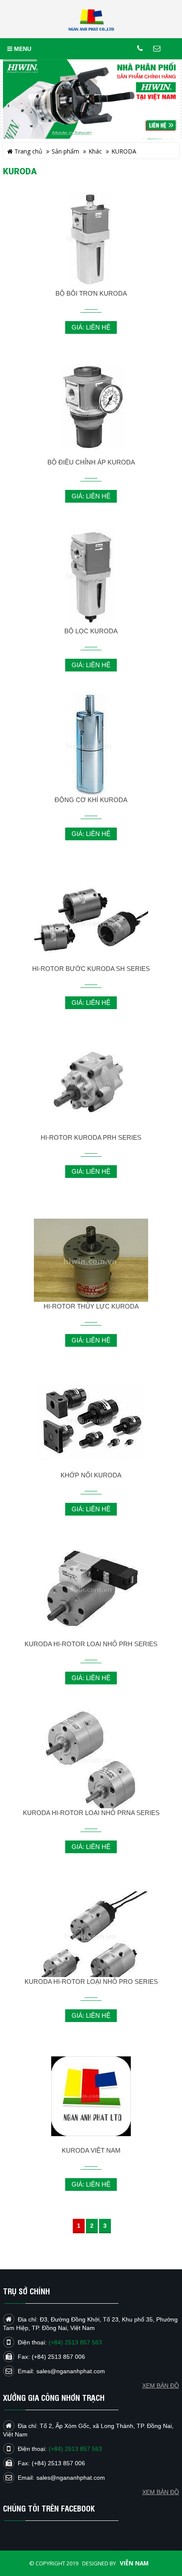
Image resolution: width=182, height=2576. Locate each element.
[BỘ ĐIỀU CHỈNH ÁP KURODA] (91, 408)
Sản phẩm (65, 151)
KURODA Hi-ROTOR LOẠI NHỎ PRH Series (91, 1644)
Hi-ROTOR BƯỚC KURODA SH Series (91, 969)
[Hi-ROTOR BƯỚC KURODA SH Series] (91, 924)
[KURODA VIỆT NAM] (91, 2096)
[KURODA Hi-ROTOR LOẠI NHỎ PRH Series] (91, 1590)
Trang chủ (28, 151)
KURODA (124, 151)
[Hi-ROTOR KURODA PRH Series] (91, 1083)
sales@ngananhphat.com (71, 2478)
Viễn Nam (134, 2563)
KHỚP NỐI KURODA (91, 1475)
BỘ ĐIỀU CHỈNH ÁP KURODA (91, 462)
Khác (95, 151)
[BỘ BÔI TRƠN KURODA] (91, 239)
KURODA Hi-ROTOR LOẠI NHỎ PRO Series (91, 1982)
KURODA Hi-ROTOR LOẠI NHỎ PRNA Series (91, 1813)
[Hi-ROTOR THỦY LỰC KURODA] (91, 1261)
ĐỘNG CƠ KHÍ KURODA (91, 800)
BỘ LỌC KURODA (91, 631)
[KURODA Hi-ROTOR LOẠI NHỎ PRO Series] (91, 1937)
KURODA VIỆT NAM (91, 2150)
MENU (22, 49)
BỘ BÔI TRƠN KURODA (91, 293)
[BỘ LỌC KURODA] (91, 577)
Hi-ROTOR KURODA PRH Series (91, 1137)
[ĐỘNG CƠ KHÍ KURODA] (91, 747)
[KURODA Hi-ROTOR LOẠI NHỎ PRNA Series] (91, 1760)
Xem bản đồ (161, 2492)
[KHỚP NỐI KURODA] (91, 1421)
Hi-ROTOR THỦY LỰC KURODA (91, 1306)
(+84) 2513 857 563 (75, 2449)
